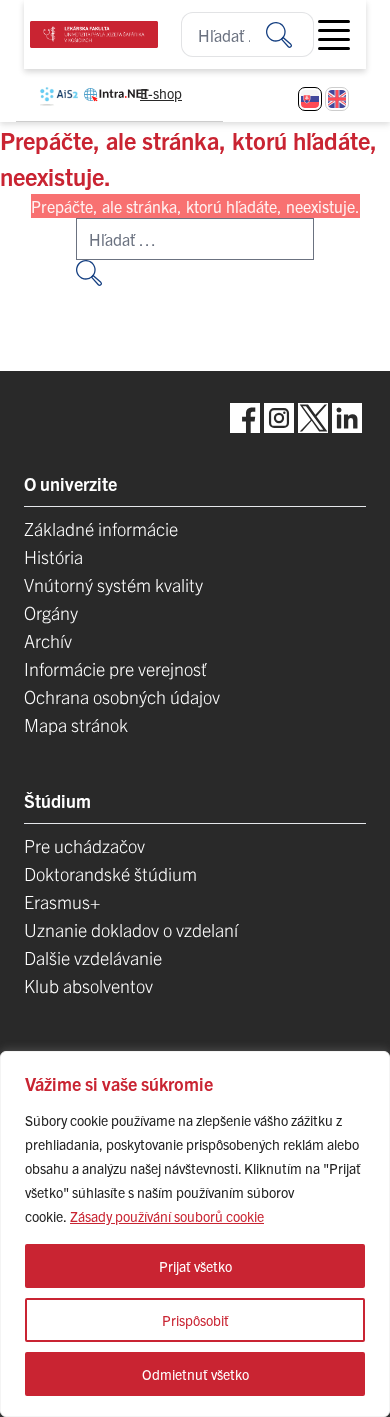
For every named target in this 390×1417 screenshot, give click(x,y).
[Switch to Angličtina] (337, 99)
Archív (48, 640)
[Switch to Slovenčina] (310, 99)
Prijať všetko (195, 1266)
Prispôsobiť (195, 1320)
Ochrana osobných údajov (122, 696)
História (53, 556)
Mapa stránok (76, 724)
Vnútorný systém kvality (113, 584)
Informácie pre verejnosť (115, 668)
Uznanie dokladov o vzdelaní (131, 929)
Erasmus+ (62, 901)
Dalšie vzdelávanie (93, 957)
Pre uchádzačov (84, 845)
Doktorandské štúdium (110, 873)
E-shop (161, 93)
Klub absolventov (88, 985)
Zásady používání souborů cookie (167, 1216)
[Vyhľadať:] (290, 34)
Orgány (51, 612)
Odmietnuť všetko (195, 1374)
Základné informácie (101, 528)
